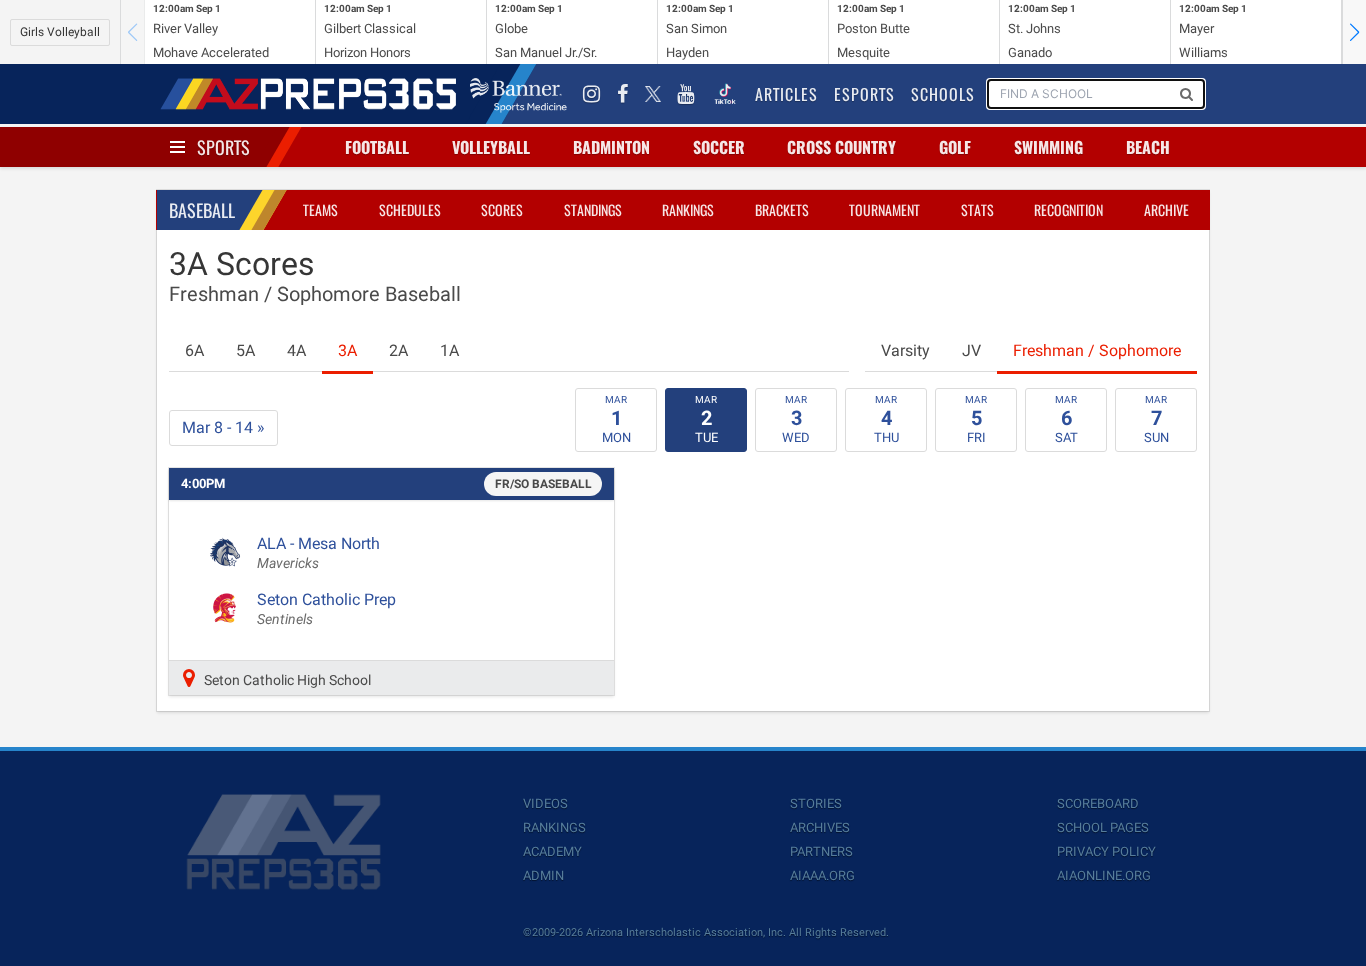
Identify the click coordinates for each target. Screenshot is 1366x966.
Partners (821, 851)
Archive (1166, 209)
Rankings (688, 209)
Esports (864, 94)
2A (398, 350)
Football (377, 147)
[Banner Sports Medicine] (518, 94)
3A (347, 350)
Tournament (884, 209)
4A (296, 350)
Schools (943, 94)
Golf (955, 147)
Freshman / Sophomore (1097, 350)
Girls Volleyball (60, 32)
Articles (786, 94)
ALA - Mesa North (318, 553)
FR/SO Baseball (543, 484)
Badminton (611, 147)
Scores (502, 209)
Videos (545, 803)
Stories (816, 803)
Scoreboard (1098, 803)
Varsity (905, 350)
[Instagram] (592, 94)
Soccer (719, 147)
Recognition (1068, 209)
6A (194, 350)
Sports (223, 147)
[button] (1354, 32)
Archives (820, 827)
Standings (593, 209)
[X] (653, 94)
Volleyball (491, 147)
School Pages (1103, 827)
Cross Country (841, 147)
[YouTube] (686, 94)
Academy (552, 851)
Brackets (782, 209)
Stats (977, 209)
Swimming (1048, 147)
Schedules (410, 209)
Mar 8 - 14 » (223, 427)
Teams (320, 209)
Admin (543, 875)
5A (245, 350)
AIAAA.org (822, 875)
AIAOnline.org (1104, 875)
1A (449, 350)
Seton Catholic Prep (326, 609)
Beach (1148, 147)
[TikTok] (725, 94)
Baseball (202, 210)
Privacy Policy (1106, 851)
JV (971, 350)
